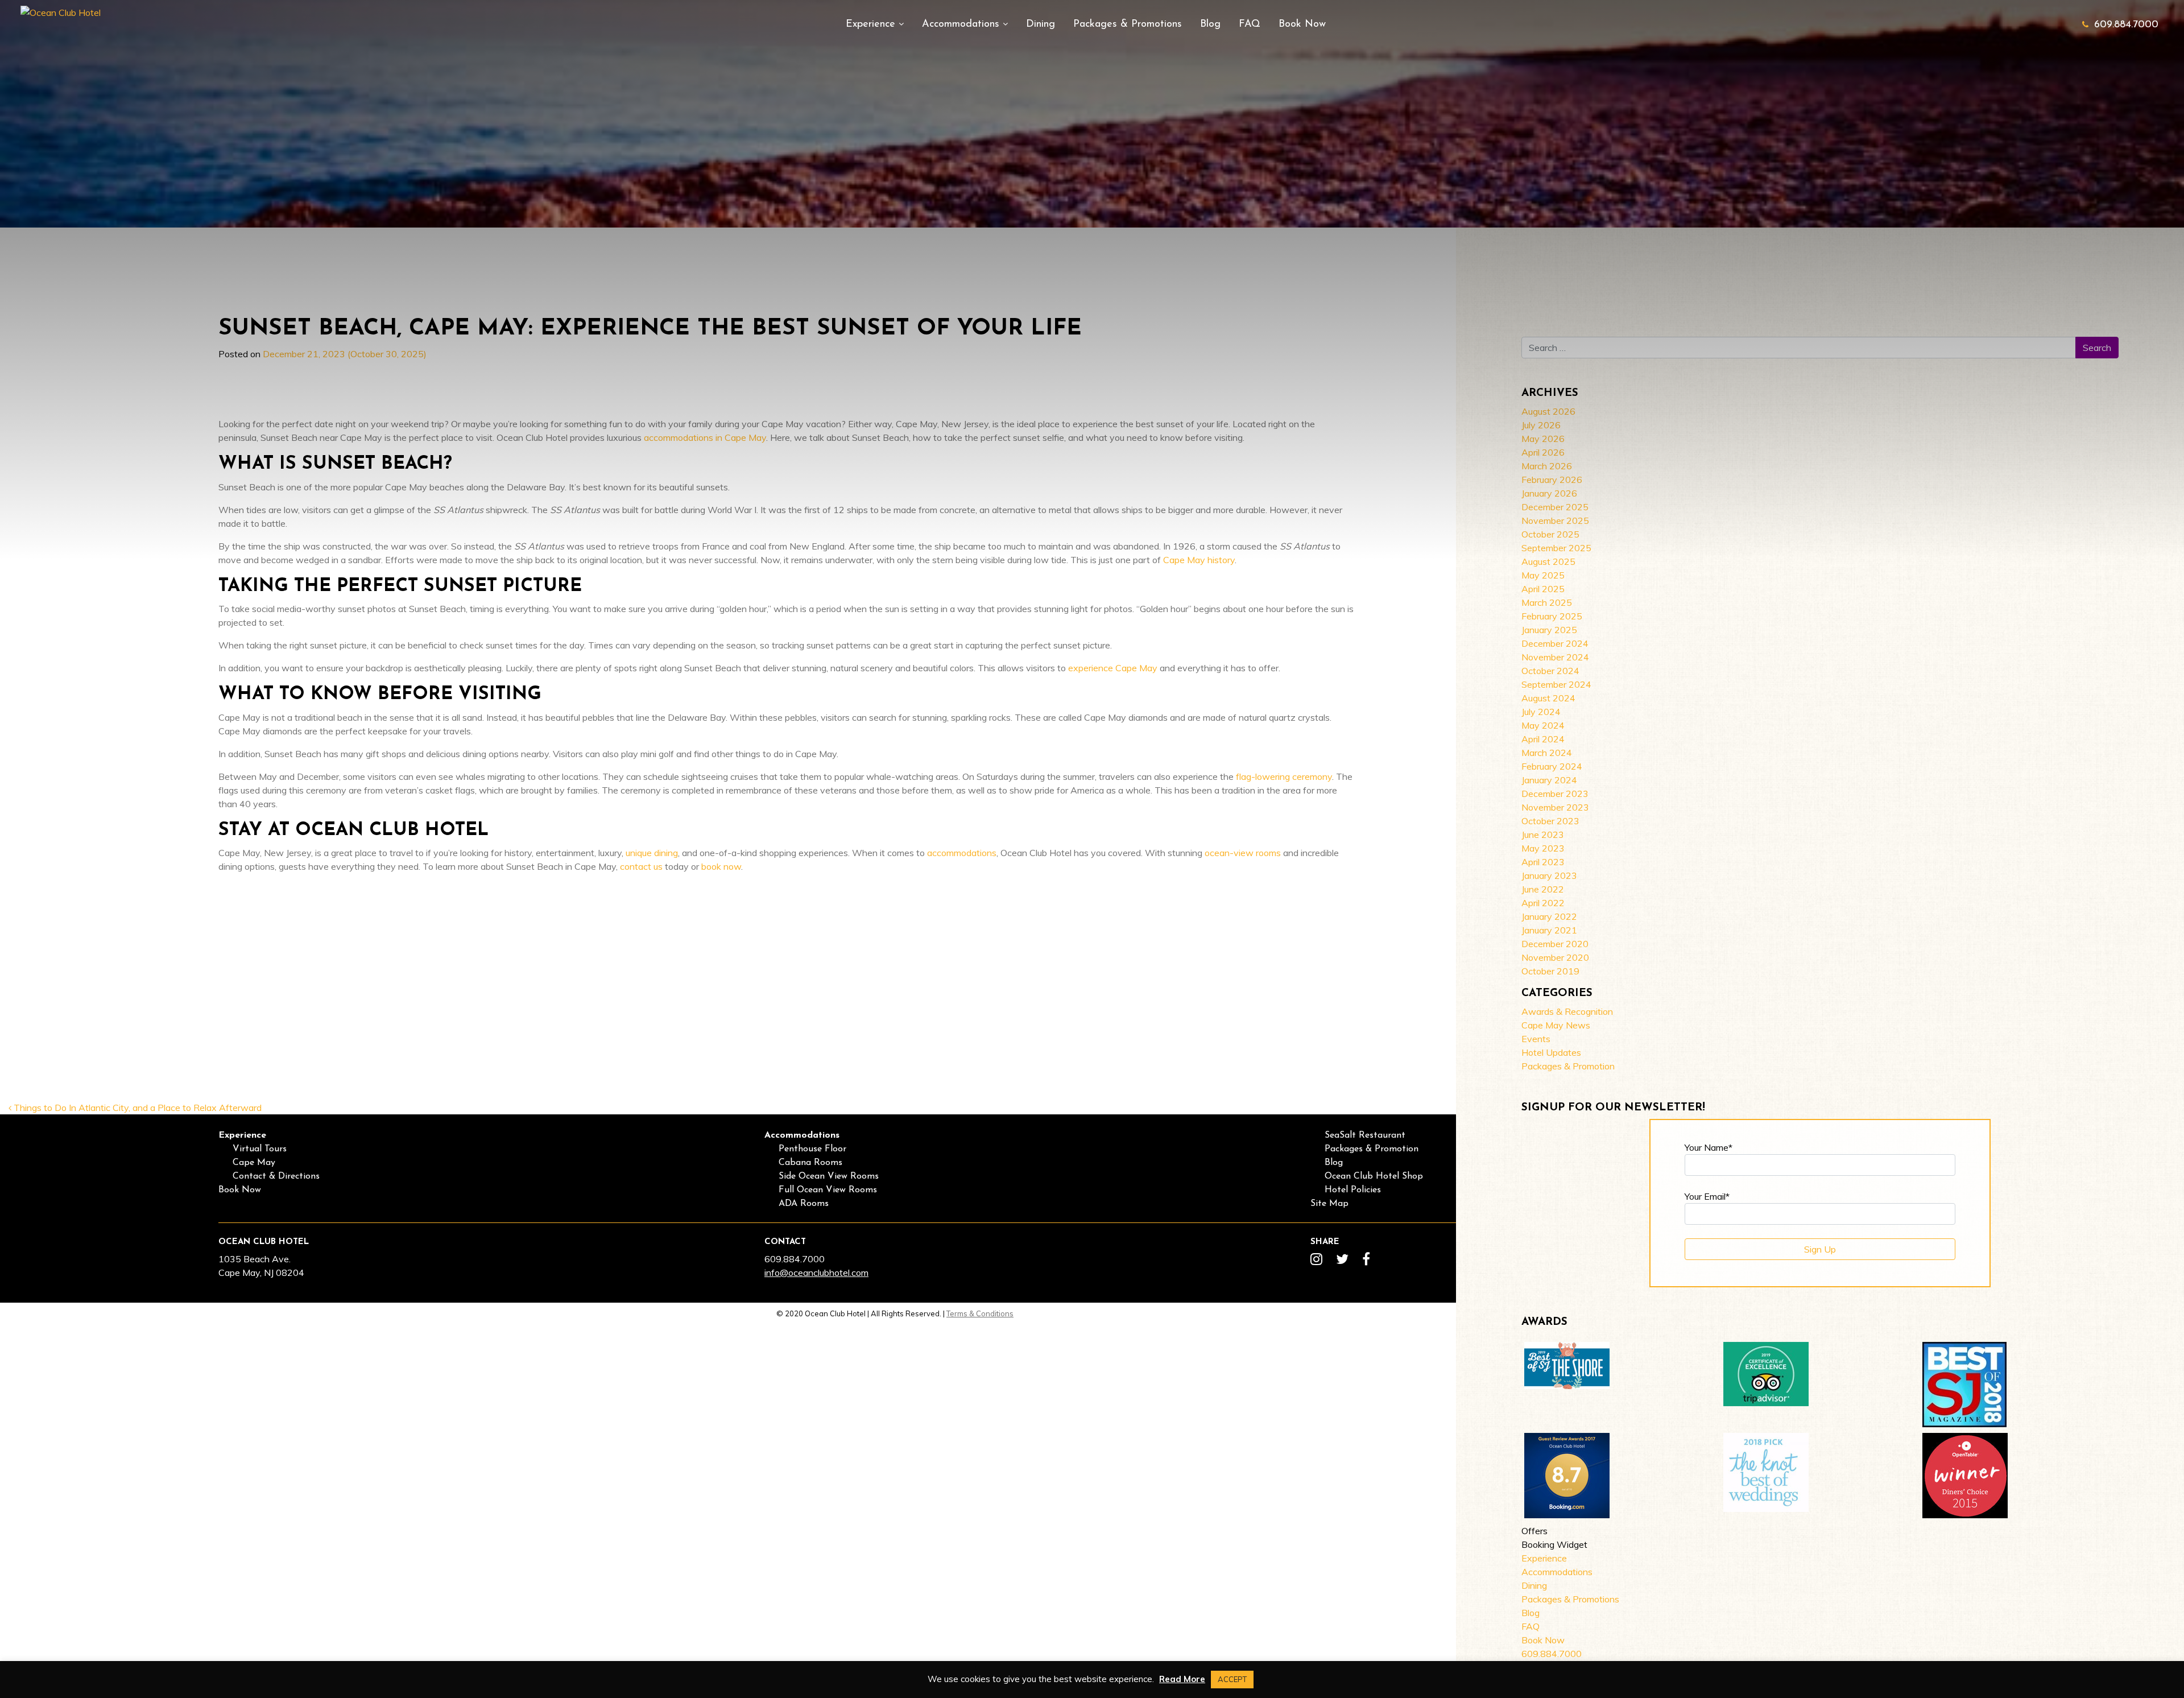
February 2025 (1552, 616)
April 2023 (1543, 862)
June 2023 (1543, 834)
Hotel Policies (1353, 1190)
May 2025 (1543, 575)
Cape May (254, 1163)
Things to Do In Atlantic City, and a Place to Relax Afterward (136, 1108)
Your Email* (1707, 1196)
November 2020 (1555, 957)
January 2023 (1549, 875)
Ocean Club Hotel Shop (1374, 1176)
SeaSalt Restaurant (1365, 1135)
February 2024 (1552, 766)
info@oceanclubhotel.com (816, 1273)
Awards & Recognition (1567, 1011)
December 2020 (1555, 944)
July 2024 (1541, 712)
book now (721, 866)
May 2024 (1543, 725)
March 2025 (1547, 602)
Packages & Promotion (1568, 1066)
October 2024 (1550, 671)
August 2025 (1548, 561)
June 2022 (1543, 889)
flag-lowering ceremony (1284, 776)
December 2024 (1555, 643)
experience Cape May (1113, 668)
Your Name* (1709, 1147)
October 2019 (1550, 971)
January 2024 (1549, 780)
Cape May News (1556, 1025)
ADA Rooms (804, 1204)
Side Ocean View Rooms (829, 1176)
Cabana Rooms (810, 1163)
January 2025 (1549, 630)
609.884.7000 (2126, 25)
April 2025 (1543, 589)
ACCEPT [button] (1232, 1679)
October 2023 (1550, 821)
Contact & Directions (276, 1176)
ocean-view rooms (1243, 853)
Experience (872, 24)
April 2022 (1543, 903)
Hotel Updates (1551, 1052)
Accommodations (962, 24)
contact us (641, 866)
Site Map (1329, 1204)
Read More (1182, 1679)
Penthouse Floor (812, 1149)
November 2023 (1555, 807)
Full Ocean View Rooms (828, 1190)
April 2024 (1543, 739)
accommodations (962, 853)
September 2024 (1556, 684)
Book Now (1302, 24)
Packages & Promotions (1128, 24)
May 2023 (1543, 848)
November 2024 (1555, 657)
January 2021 (1549, 930)
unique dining (652, 853)
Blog (1210, 24)
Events (1536, 1039)
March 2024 (1547, 753)
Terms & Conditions (980, 1313)
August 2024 (1548, 698)
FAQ (1250, 24)
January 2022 (1549, 916)
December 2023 (1555, 794)
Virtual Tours (260, 1149)
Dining (1041, 24)
